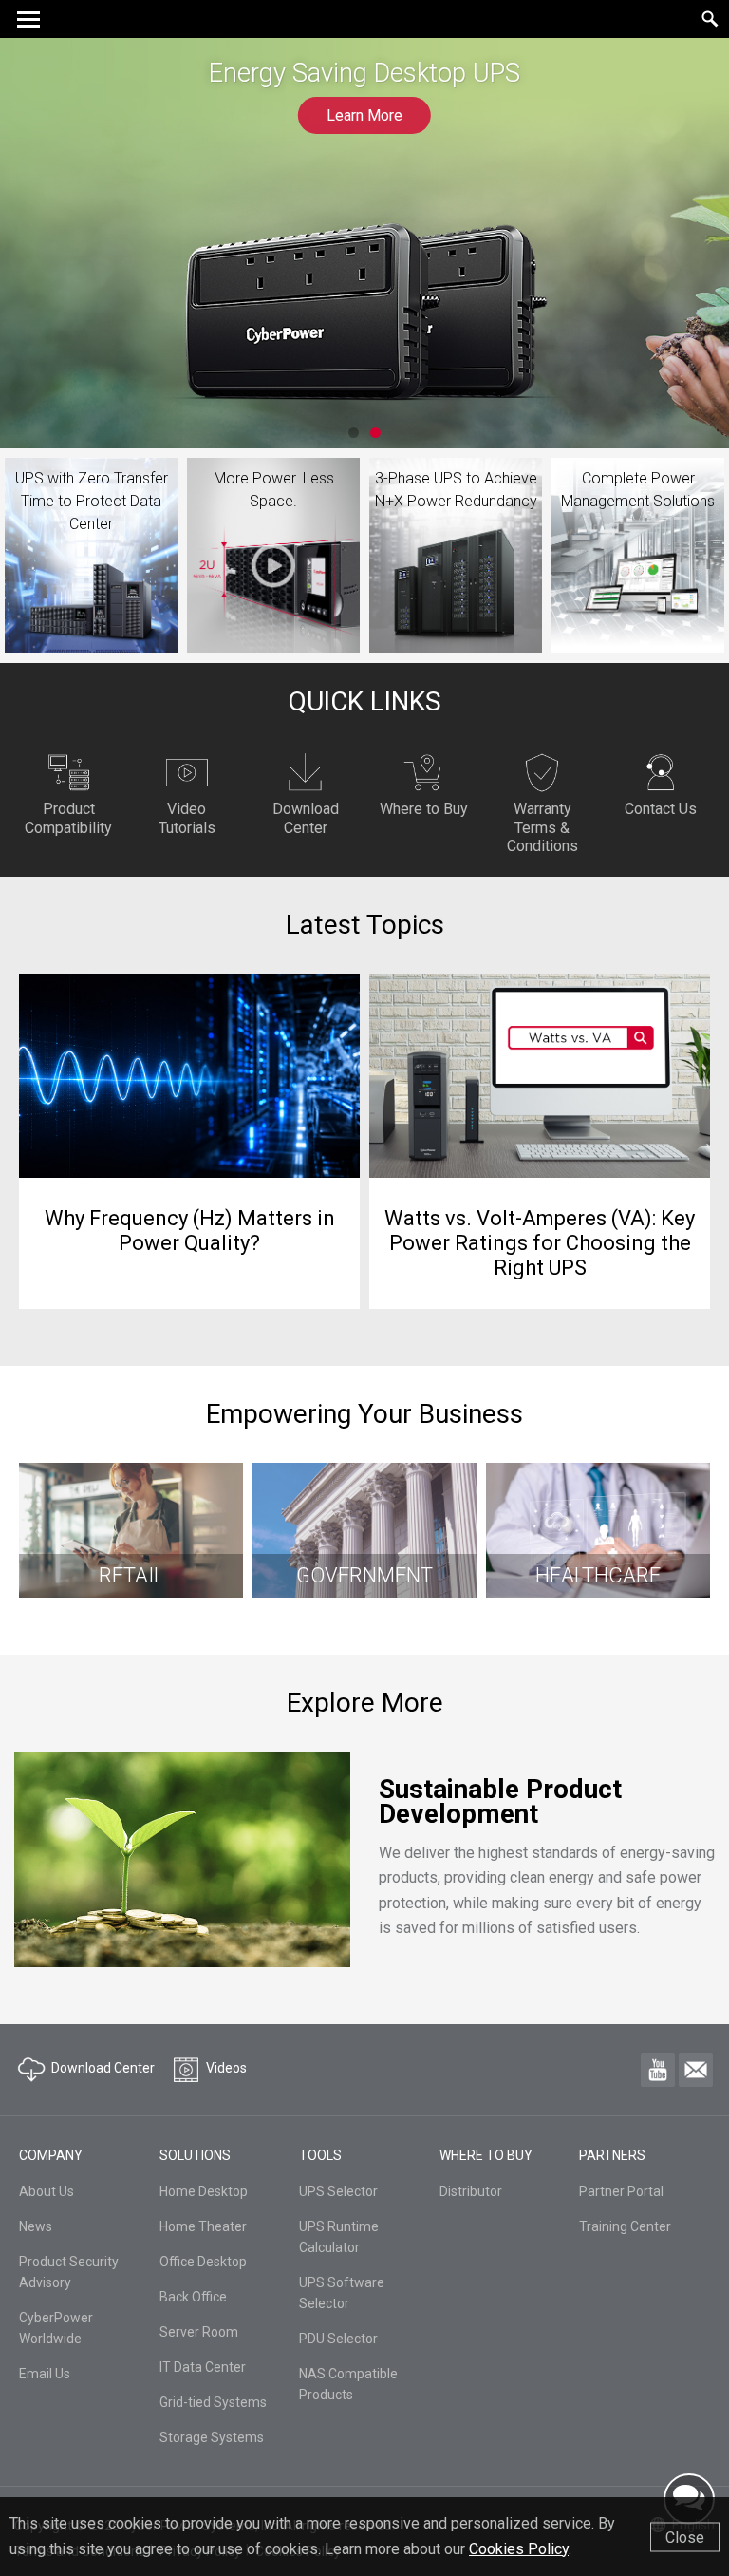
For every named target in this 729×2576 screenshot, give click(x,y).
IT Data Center (203, 2367)
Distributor (471, 2191)
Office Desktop (203, 2262)
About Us (47, 2191)
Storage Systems (212, 2437)
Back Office (193, 2297)
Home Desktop (204, 2191)
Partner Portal (621, 2191)
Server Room (199, 2332)
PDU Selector (338, 2339)
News (36, 2226)
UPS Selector (338, 2191)
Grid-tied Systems (213, 2402)
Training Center (625, 2226)
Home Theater (203, 2226)
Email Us (45, 2374)
